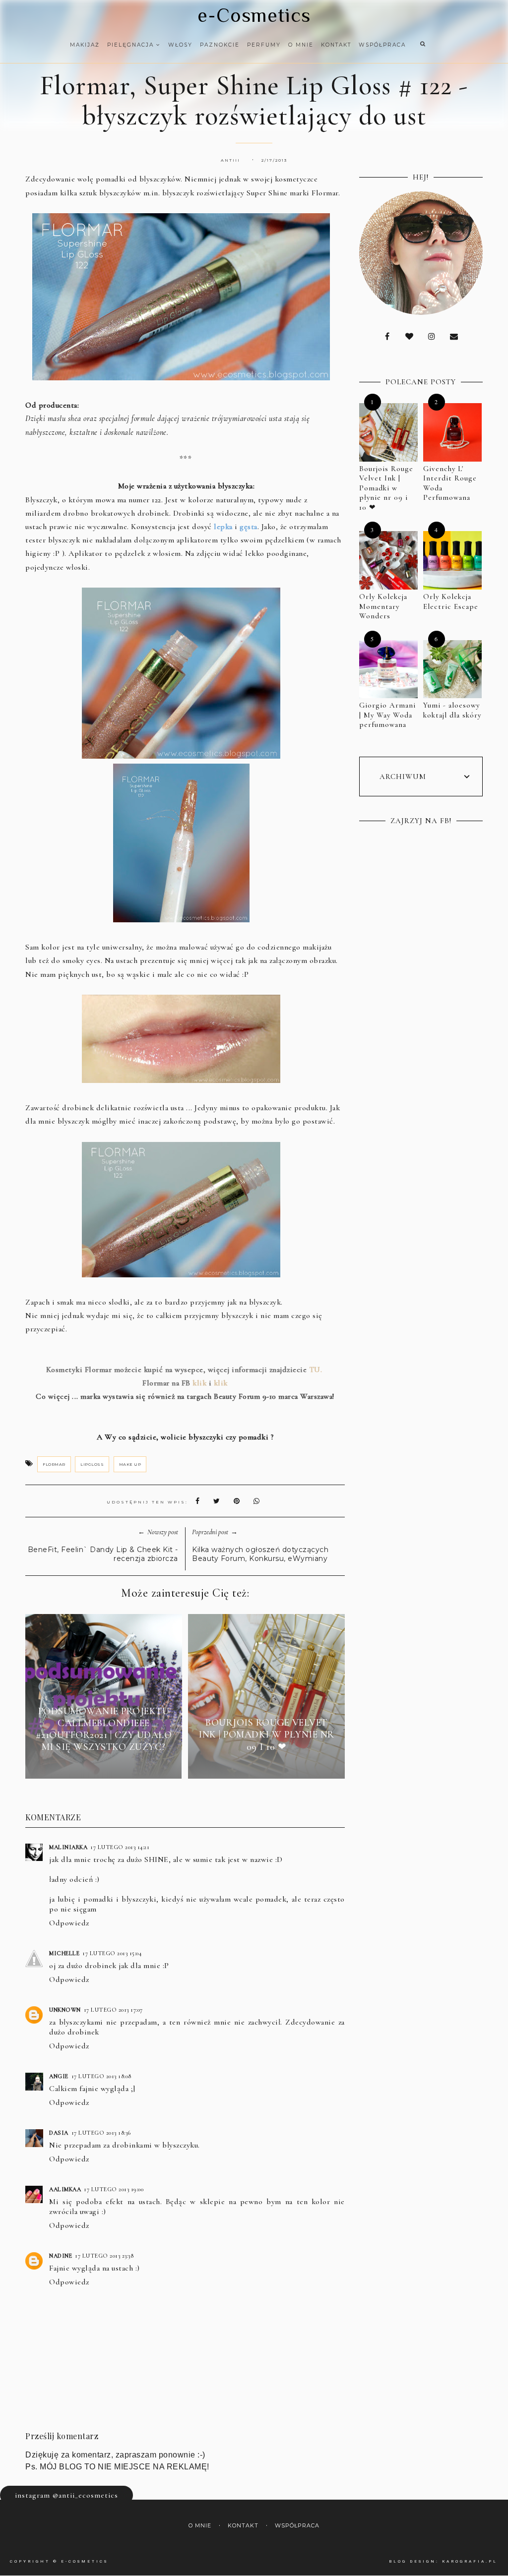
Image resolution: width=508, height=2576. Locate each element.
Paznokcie (220, 45)
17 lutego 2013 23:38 (104, 2256)
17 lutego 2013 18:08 (101, 2076)
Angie (59, 2076)
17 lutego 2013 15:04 (112, 1953)
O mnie (301, 45)
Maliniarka (68, 1847)
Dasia (59, 2133)
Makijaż (85, 45)
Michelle (64, 1953)
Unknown (65, 2010)
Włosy (180, 45)
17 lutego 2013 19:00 (114, 2189)
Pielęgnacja (132, 45)
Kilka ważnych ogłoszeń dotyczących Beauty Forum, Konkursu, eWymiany (260, 1554)
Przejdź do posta (104, 1765)
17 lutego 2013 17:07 (113, 2010)
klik (199, 1383)
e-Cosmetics (254, 15)
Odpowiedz (69, 1923)
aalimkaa (65, 2189)
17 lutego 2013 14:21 (120, 1847)
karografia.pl (470, 2561)
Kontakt (336, 45)
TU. (316, 1370)
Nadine (61, 2256)
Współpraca (382, 45)
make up (130, 1464)
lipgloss (92, 1464)
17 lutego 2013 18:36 (101, 2133)
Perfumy (264, 45)
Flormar (54, 1464)
